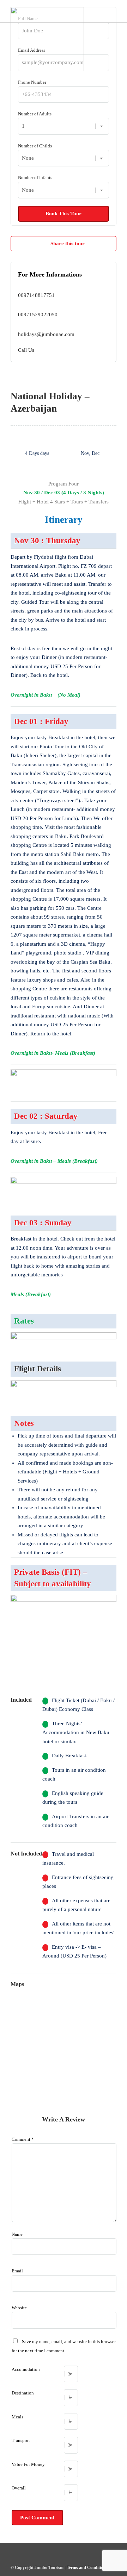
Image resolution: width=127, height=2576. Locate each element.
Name (17, 2234)
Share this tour (68, 243)
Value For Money (28, 2464)
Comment (23, 2139)
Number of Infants (35, 177)
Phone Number (32, 82)
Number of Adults (35, 114)
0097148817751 (36, 295)
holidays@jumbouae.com (46, 334)
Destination (23, 2393)
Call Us (26, 350)
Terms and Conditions (87, 2568)
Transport (21, 2440)
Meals (17, 2417)
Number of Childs (35, 146)
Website (19, 2308)
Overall (19, 2488)
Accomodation (26, 2369)
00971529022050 (38, 315)
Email (17, 2271)
